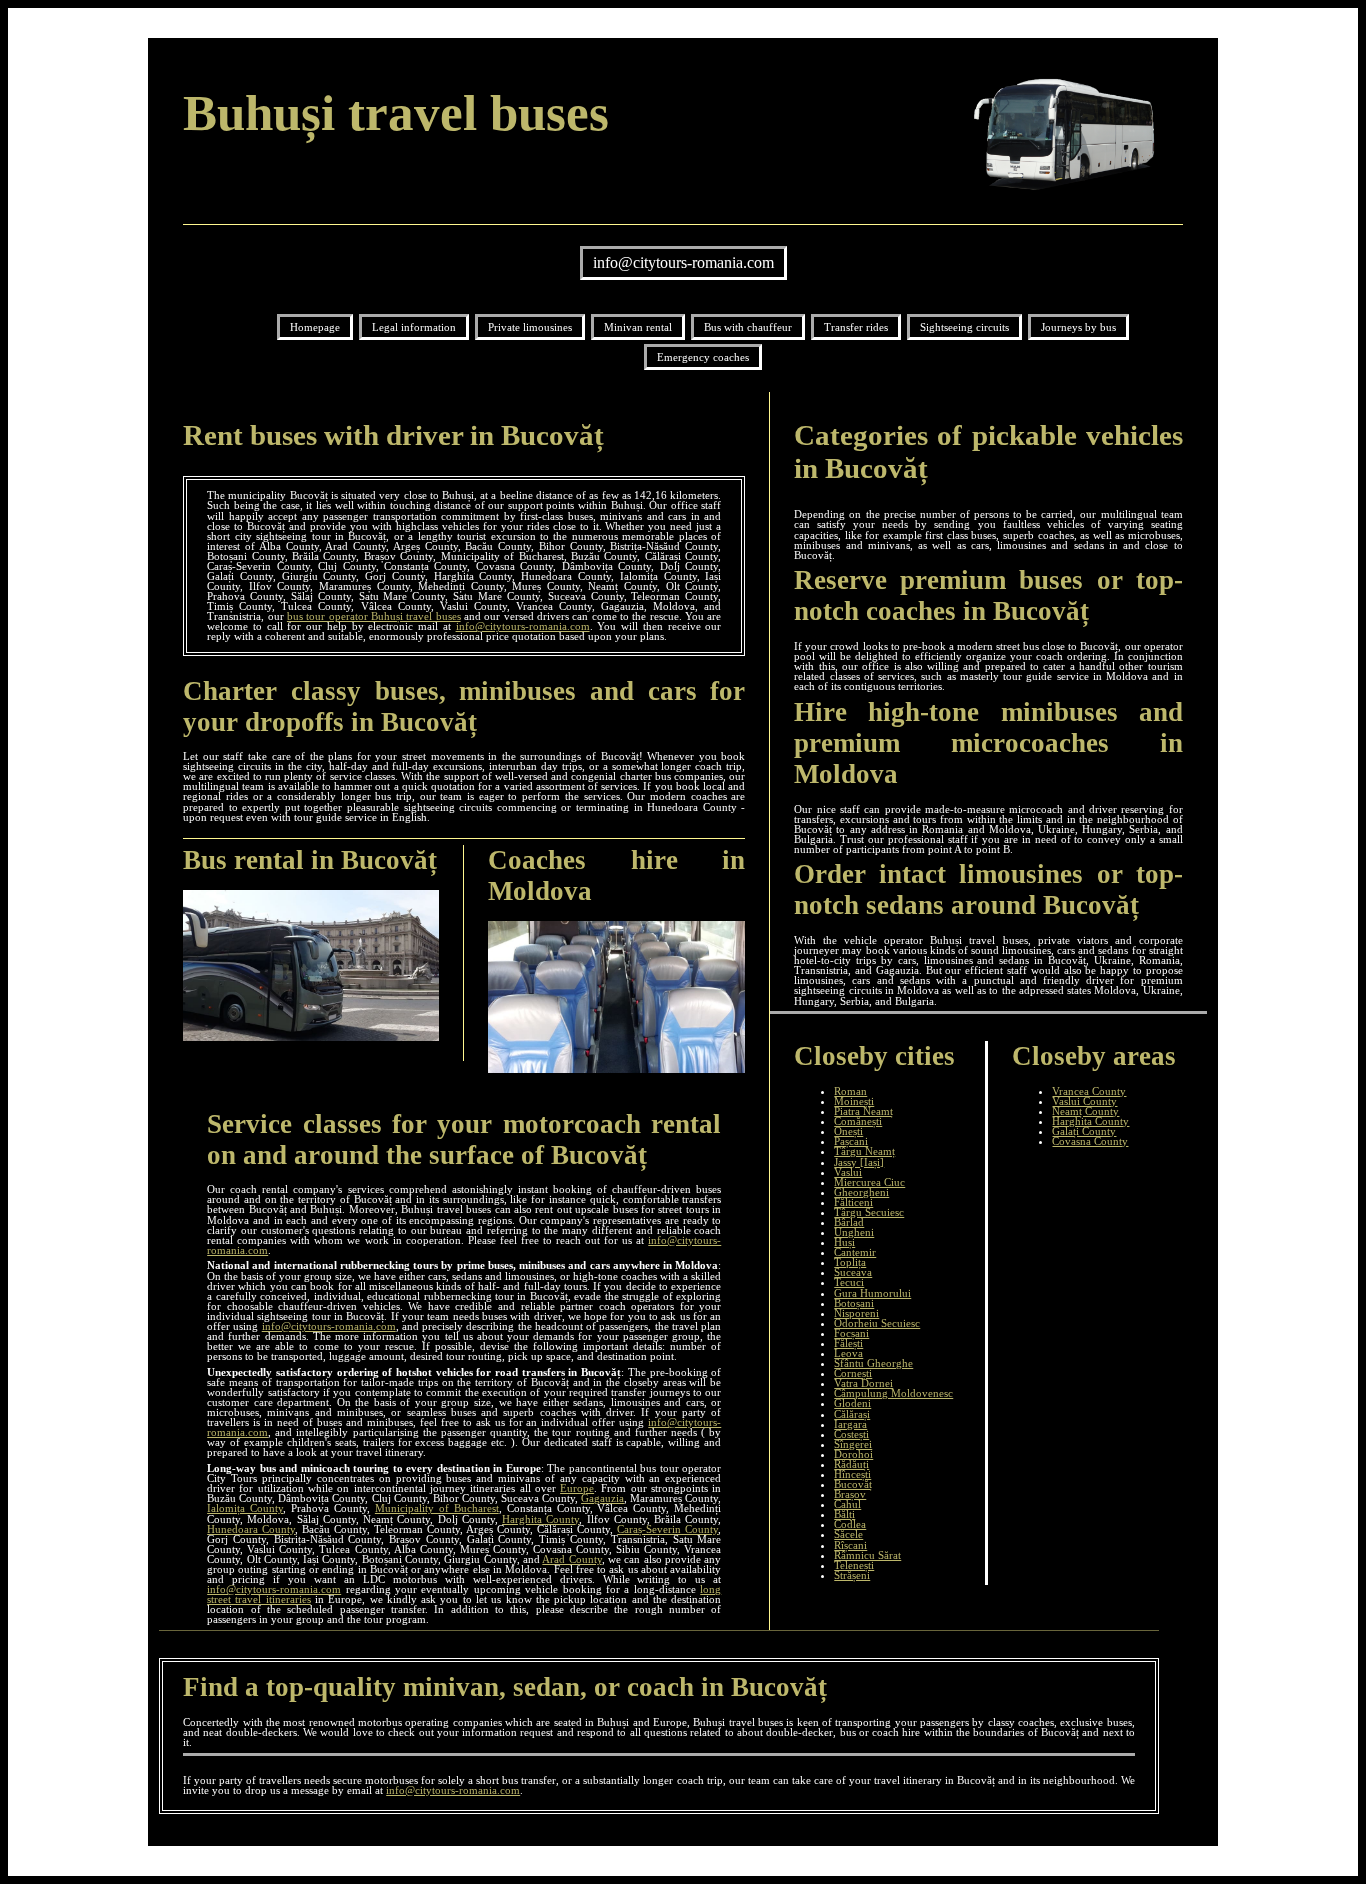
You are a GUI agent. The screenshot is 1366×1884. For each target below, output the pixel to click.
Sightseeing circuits (964, 327)
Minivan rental (638, 327)
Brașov (850, 1494)
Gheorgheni (861, 1192)
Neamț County (1085, 1111)
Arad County (571, 1559)
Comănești (858, 1121)
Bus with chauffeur (748, 327)
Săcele (848, 1534)
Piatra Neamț (863, 1111)
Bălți (844, 1514)
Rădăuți (851, 1464)
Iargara (850, 1424)
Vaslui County (1084, 1101)
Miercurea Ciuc (869, 1182)
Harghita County (540, 1519)
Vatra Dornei (863, 1383)
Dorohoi (853, 1454)
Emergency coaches (703, 357)
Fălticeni (853, 1202)
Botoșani (854, 1303)
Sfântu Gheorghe (873, 1363)
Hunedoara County (251, 1529)
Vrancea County (1089, 1091)
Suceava (853, 1272)
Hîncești (852, 1474)
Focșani (851, 1333)
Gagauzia (602, 1498)
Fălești (848, 1343)
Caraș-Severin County (667, 1529)
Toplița (850, 1262)
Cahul (847, 1504)
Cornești (853, 1373)
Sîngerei (853, 1444)
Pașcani (851, 1141)
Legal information (414, 327)
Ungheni (854, 1232)
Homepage (315, 327)
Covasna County (1090, 1141)
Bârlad (849, 1222)
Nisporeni (856, 1313)
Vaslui (848, 1172)
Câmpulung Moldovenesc (893, 1393)
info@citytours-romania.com (683, 262)
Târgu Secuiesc (869, 1212)
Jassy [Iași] (859, 1162)
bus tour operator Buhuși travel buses (374, 616)
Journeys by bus (1078, 327)
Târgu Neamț (864, 1151)
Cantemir (855, 1252)
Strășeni (852, 1575)
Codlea (850, 1524)
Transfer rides (856, 327)
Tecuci (849, 1282)
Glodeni (852, 1403)
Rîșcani (850, 1545)
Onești (848, 1131)
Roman (850, 1091)
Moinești (854, 1101)
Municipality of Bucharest (437, 1508)
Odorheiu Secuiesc (877, 1323)
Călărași (852, 1414)
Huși (844, 1242)
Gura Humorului (872, 1293)
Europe (577, 1488)
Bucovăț (853, 1484)
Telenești (854, 1565)
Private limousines (530, 327)
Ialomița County (245, 1508)
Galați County (1084, 1131)
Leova (848, 1353)
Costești (851, 1434)
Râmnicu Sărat (867, 1555)
